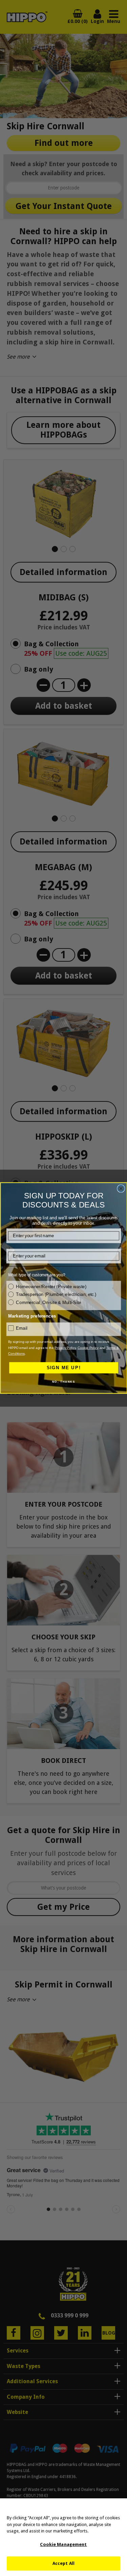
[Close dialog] (121, 1189)
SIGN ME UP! (63, 1368)
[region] (63, 2537)
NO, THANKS (63, 1382)
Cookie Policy (88, 1348)
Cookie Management (63, 2544)
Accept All (63, 2563)
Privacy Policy (65, 1348)
